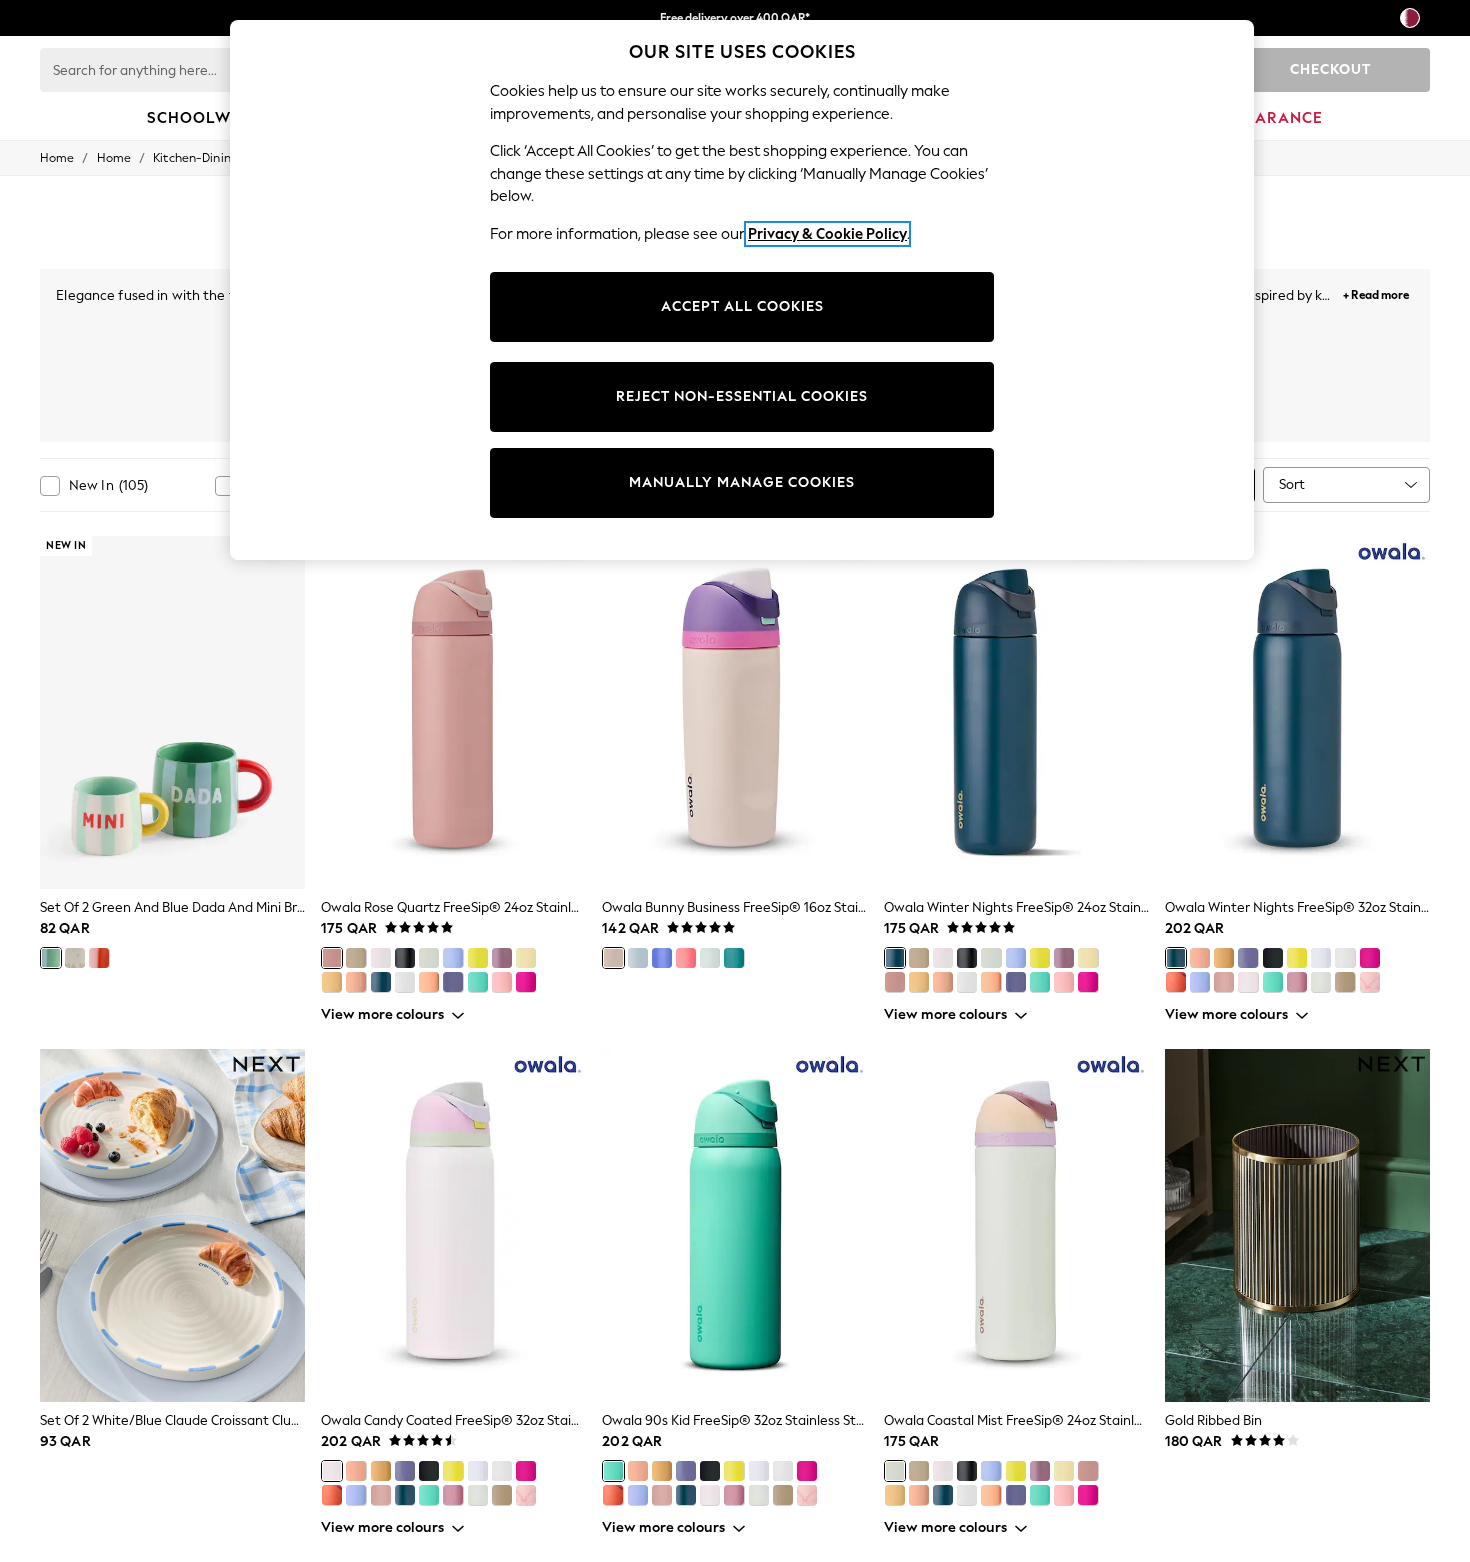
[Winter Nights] (381, 982)
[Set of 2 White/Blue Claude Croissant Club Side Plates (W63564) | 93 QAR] (172, 1226)
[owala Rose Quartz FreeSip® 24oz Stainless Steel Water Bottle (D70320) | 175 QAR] (453, 713)
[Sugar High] (502, 982)
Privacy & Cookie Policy (827, 234)
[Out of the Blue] (453, 958)
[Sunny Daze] (526, 958)
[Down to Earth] (356, 958)
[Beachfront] (332, 982)
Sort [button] (1292, 484)
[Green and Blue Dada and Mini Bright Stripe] (51, 958)
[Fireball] (686, 958)
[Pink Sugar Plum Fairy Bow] (1370, 982)
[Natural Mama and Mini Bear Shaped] (75, 958)
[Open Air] (1321, 958)
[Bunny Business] (613, 958)
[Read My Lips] (526, 982)
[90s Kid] (478, 982)
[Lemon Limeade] (478, 958)
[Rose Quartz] (332, 958)
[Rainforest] (710, 958)
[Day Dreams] (638, 958)
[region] (742, 290)
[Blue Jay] (453, 982)
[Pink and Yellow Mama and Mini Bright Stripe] (99, 958)
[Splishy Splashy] (734, 958)
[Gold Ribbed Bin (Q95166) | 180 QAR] (1297, 1226)
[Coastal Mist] (429, 958)
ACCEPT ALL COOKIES (742, 306)
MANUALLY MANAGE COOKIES (742, 482)
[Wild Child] (662, 958)
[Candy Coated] (381, 958)
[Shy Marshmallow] (405, 982)
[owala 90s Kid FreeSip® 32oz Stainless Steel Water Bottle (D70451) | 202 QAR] (734, 1226)
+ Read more (1376, 292)
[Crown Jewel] (502, 958)
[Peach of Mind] (356, 982)
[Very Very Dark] (405, 958)
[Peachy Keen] (429, 982)
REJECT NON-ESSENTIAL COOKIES (742, 396)
